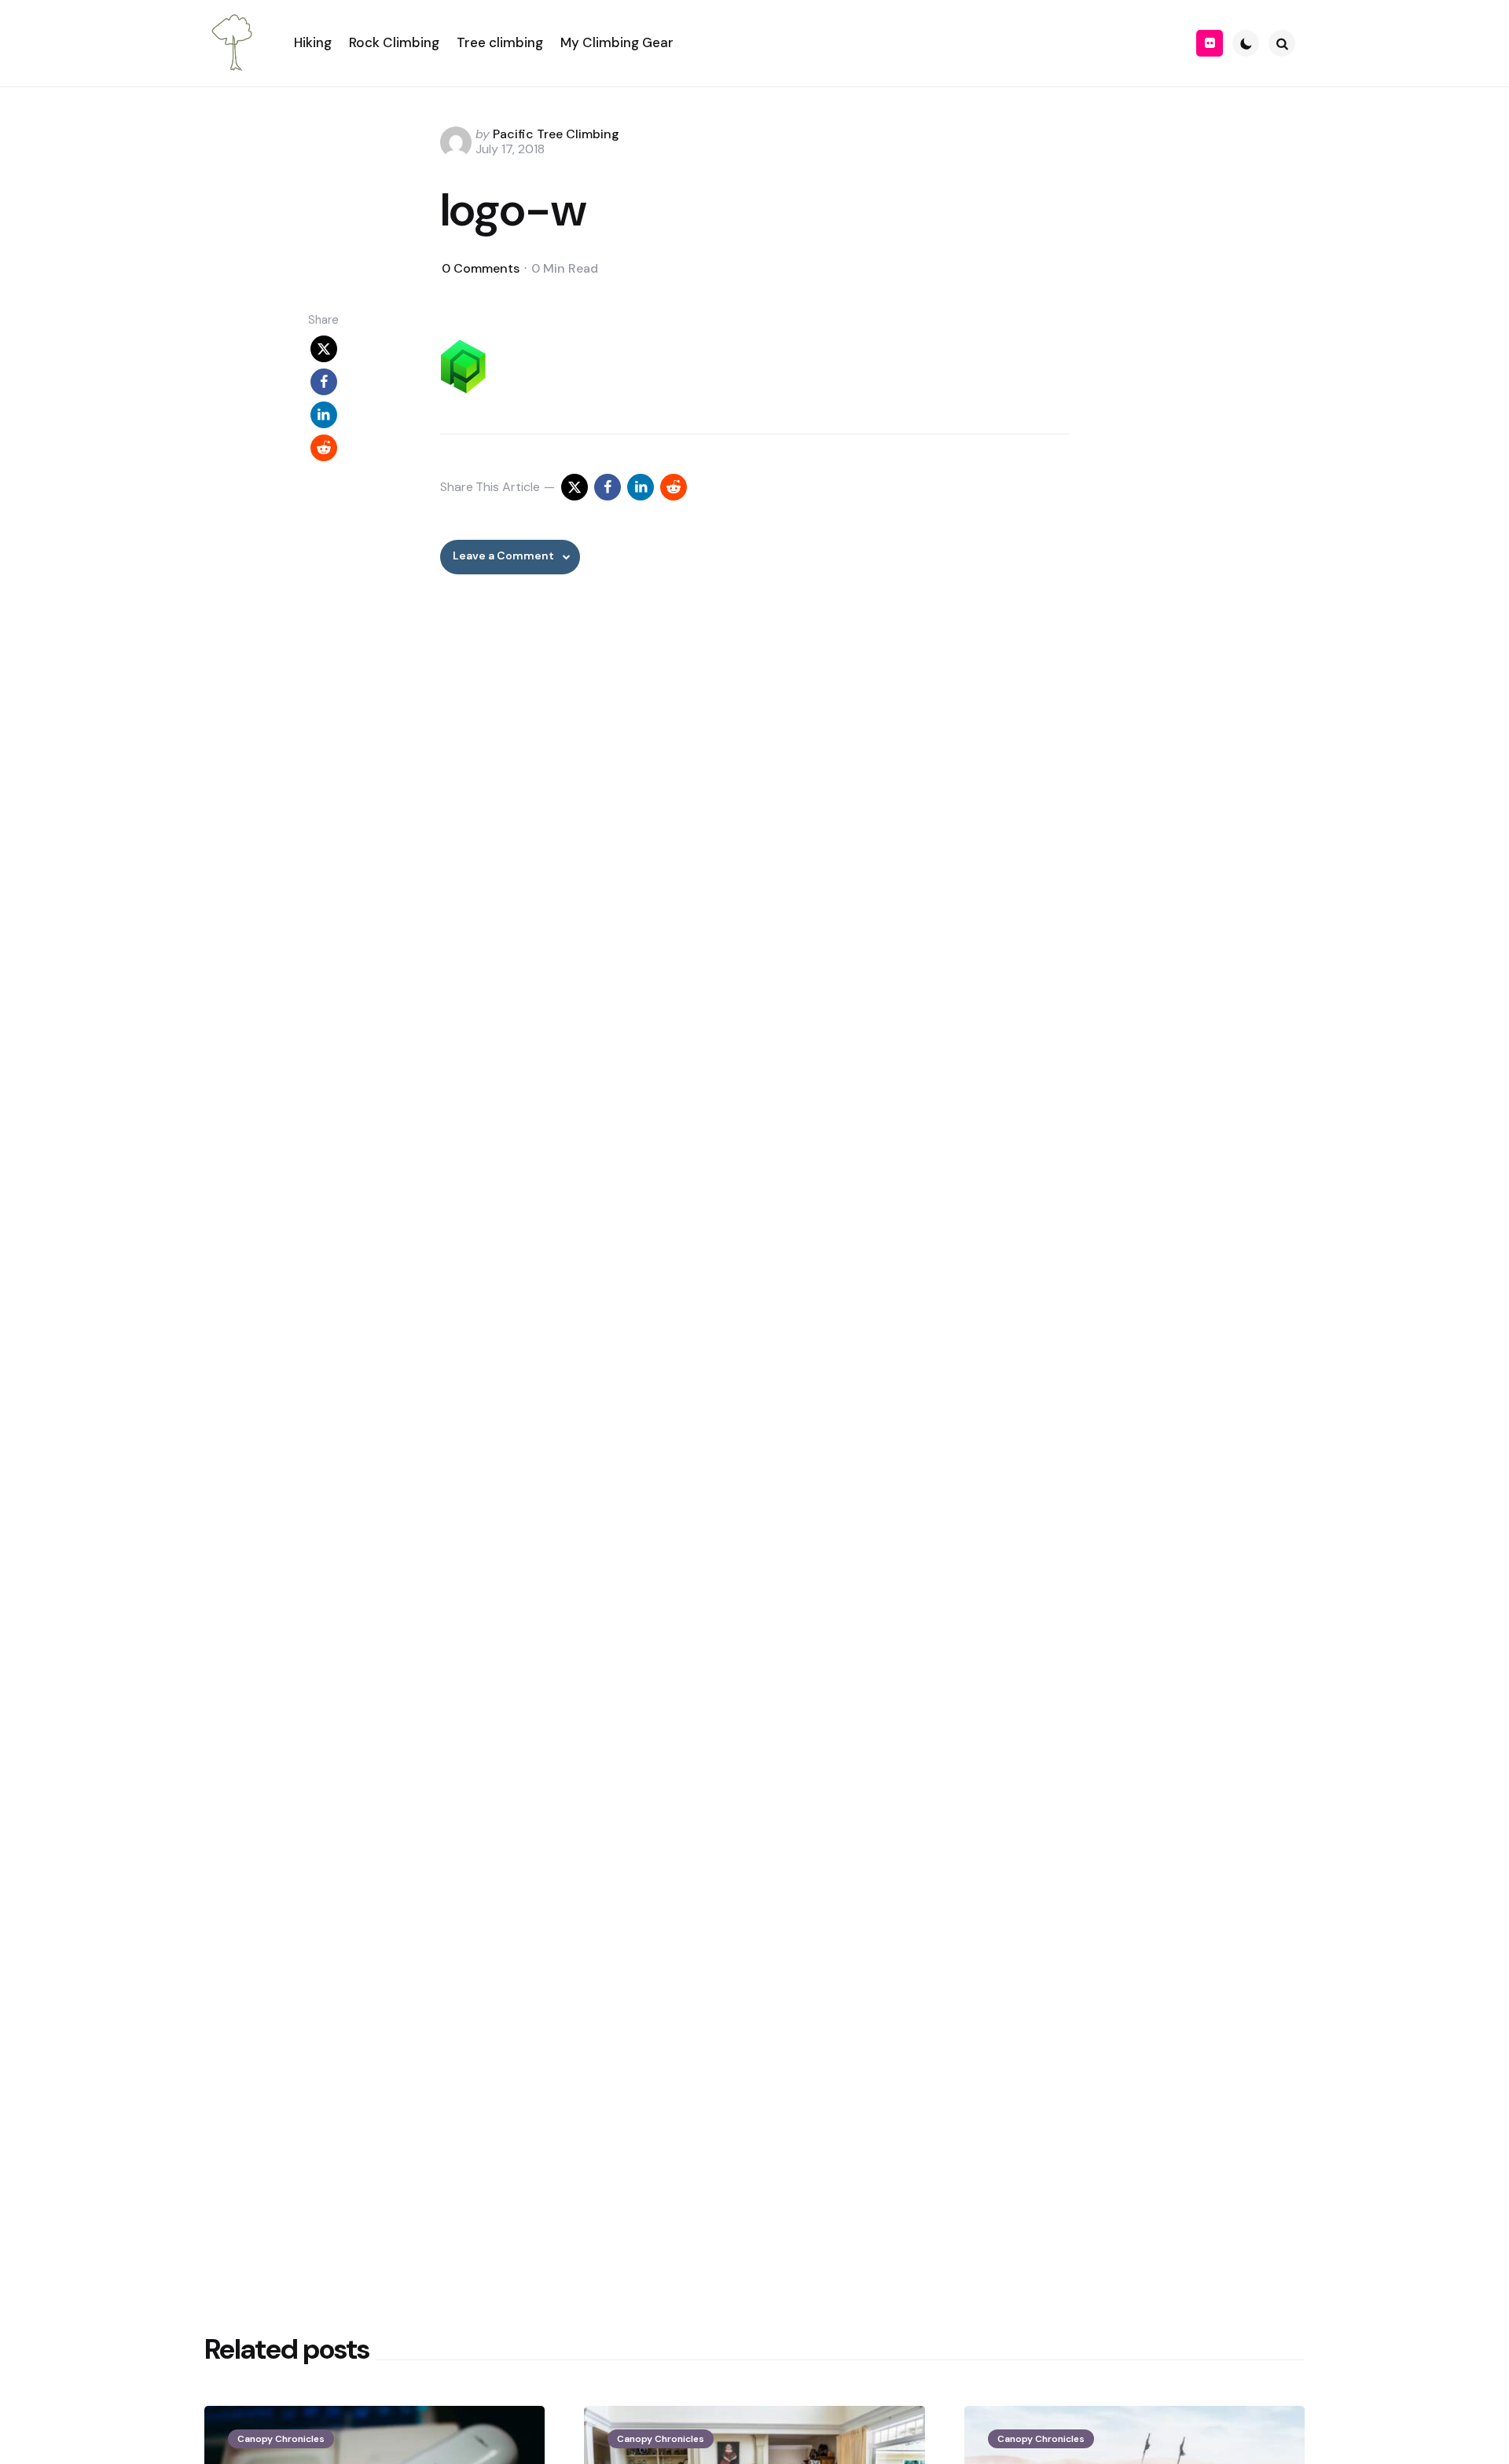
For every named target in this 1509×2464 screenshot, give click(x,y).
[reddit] (324, 448)
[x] (324, 349)
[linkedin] (324, 415)
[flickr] (1210, 43)
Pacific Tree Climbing (556, 134)
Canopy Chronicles (281, 2439)
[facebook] (324, 382)
